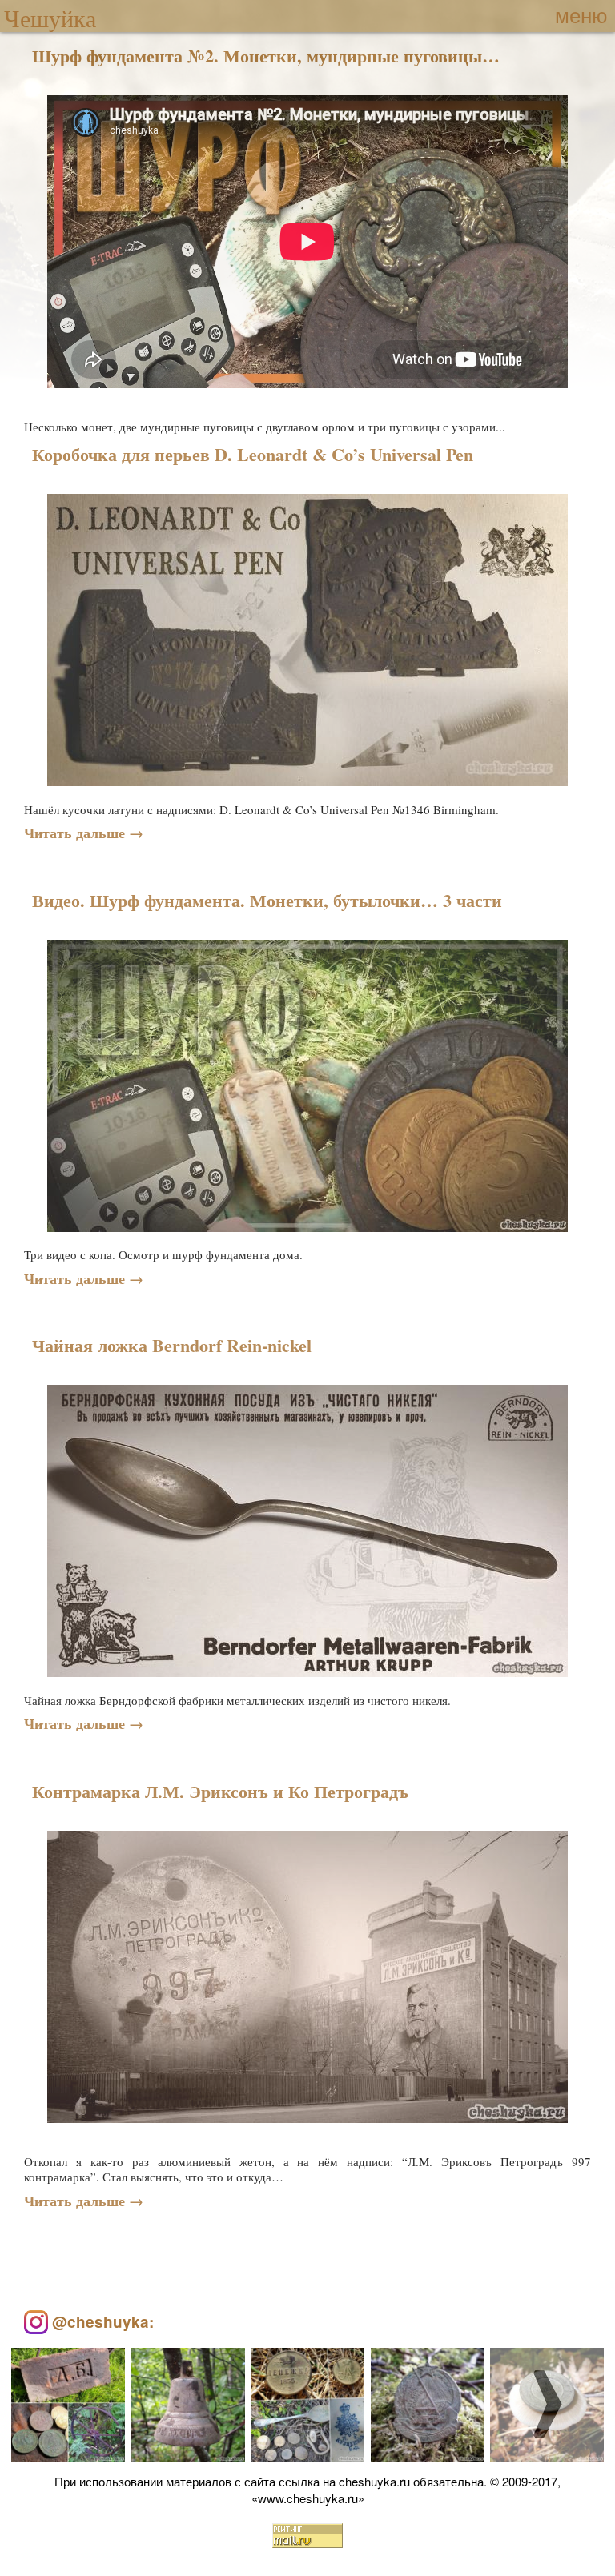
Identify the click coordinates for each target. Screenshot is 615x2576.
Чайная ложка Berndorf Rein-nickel (172, 1346)
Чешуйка (50, 18)
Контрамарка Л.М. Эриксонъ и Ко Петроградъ (220, 1792)
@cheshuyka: (101, 2322)
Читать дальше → (84, 833)
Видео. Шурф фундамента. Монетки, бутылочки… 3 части (267, 901)
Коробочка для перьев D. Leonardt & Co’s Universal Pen (253, 455)
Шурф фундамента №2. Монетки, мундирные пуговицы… (266, 56)
